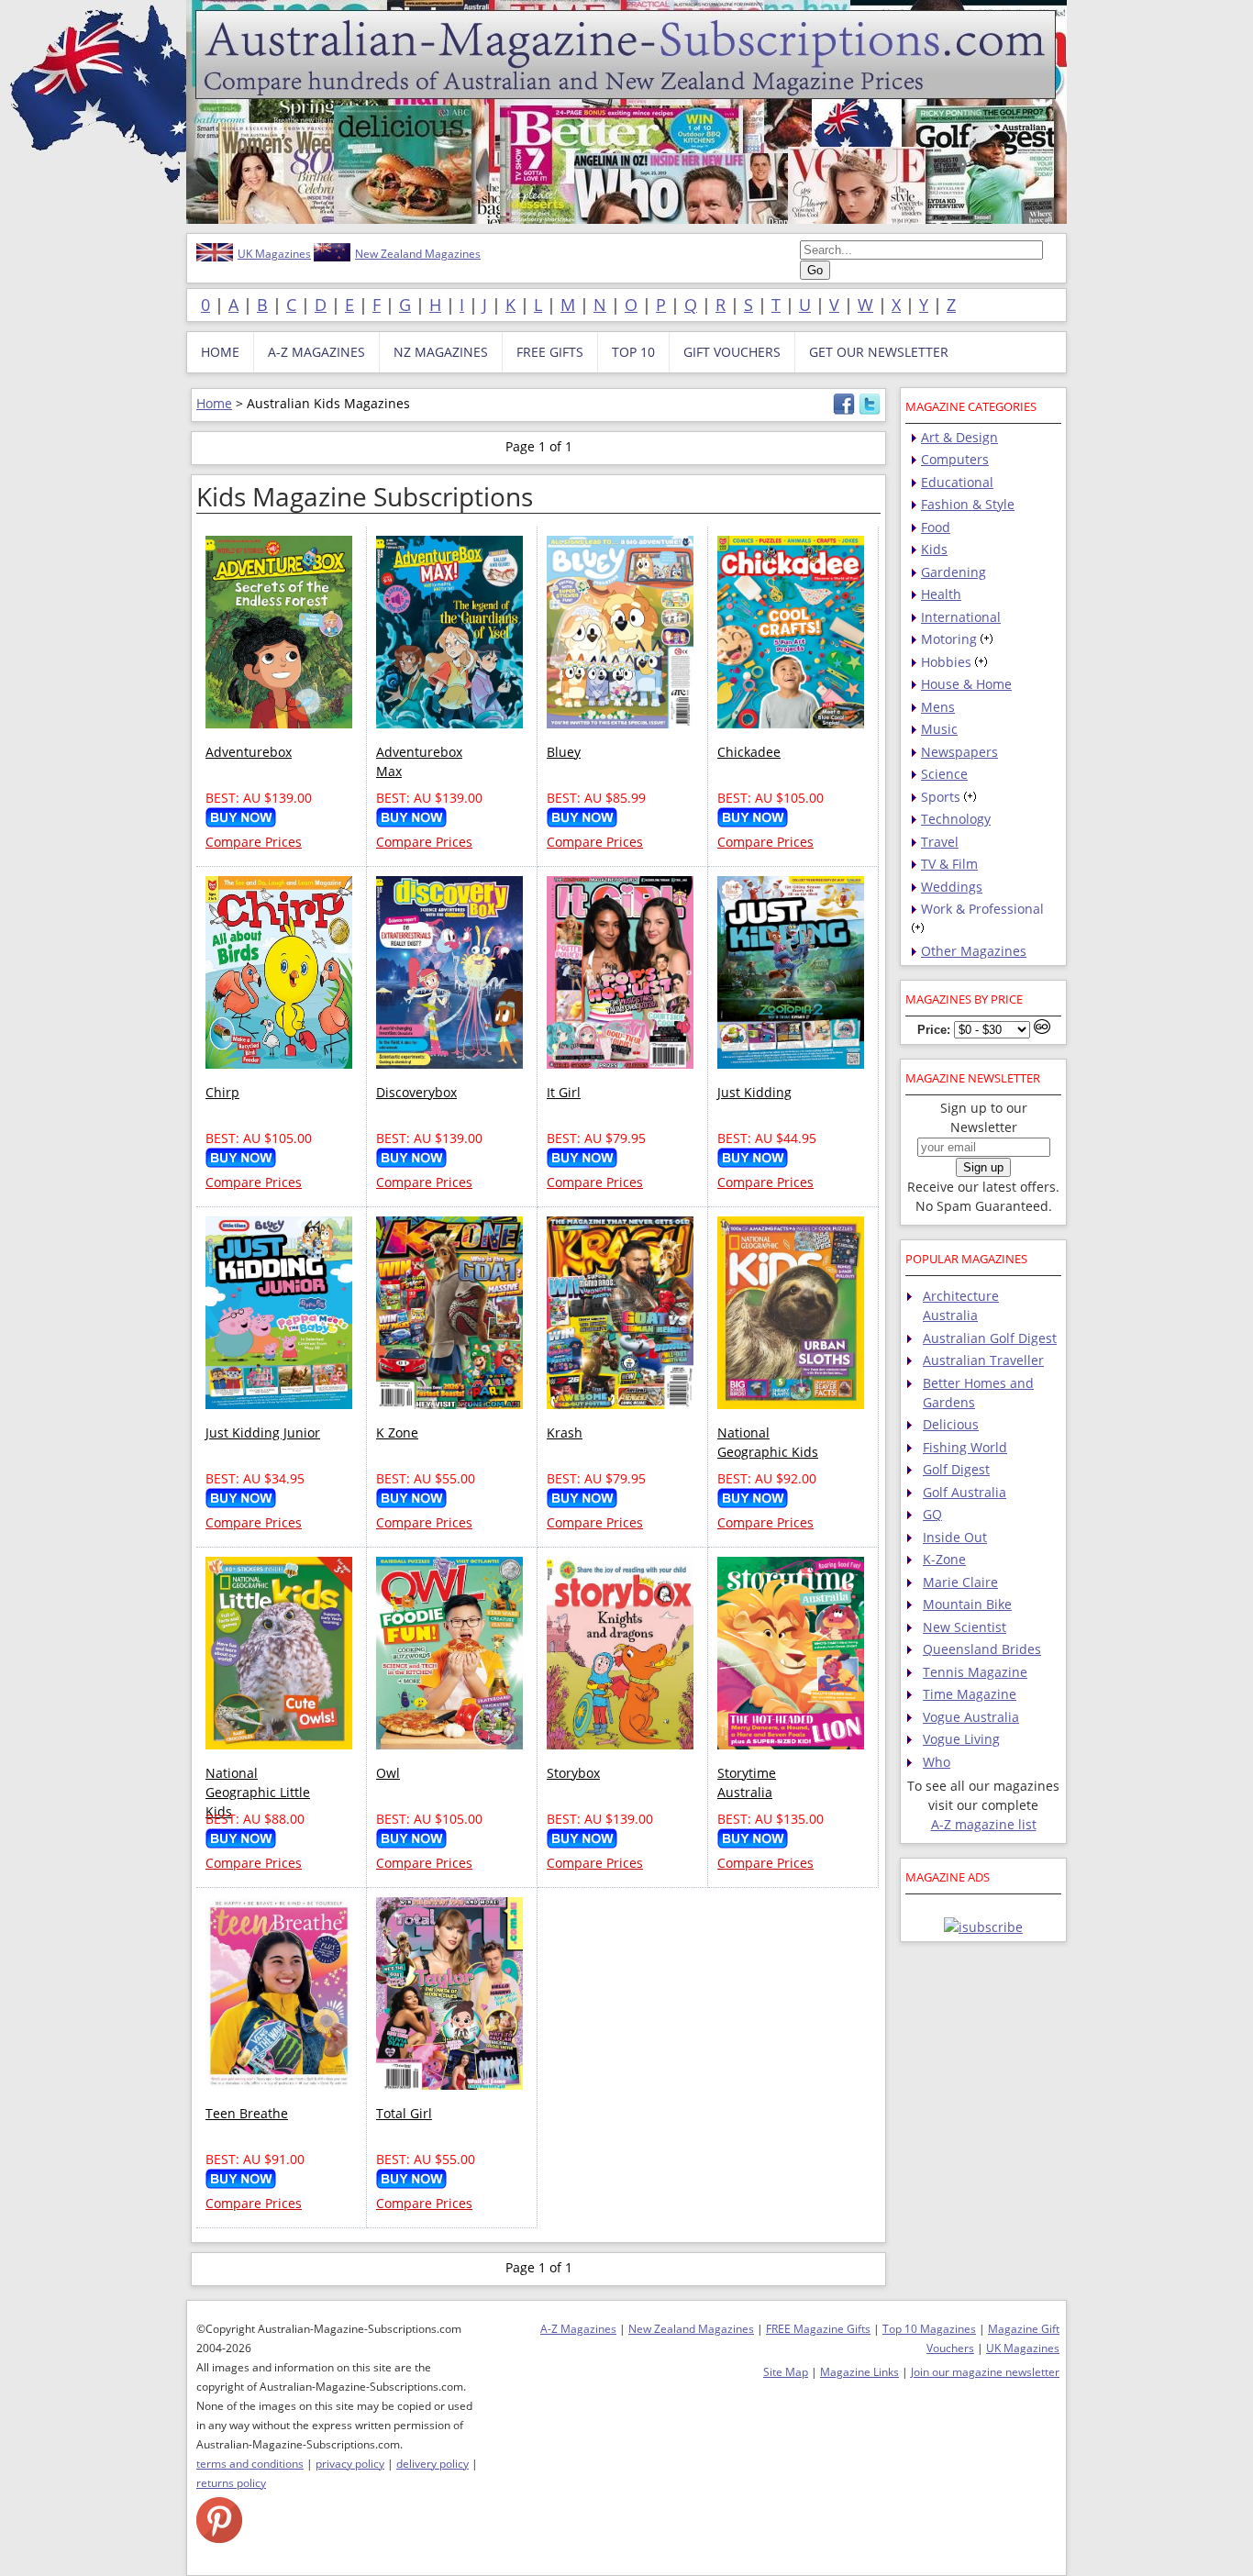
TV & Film (949, 864)
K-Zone (944, 1559)
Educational (957, 482)
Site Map (786, 2372)
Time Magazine (970, 1694)
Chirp (222, 1092)
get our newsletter (879, 352)
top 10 (633, 352)
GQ (932, 1514)
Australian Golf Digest (990, 1338)
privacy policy (350, 2464)
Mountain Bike (967, 1604)
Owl (388, 1773)
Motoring (949, 639)
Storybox (573, 1773)
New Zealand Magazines (418, 254)
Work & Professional (982, 909)
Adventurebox (249, 752)
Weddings (952, 887)
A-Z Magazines (578, 2329)
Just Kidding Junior (263, 1432)
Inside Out (955, 1537)
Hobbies (946, 662)
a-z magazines (316, 352)
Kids (934, 549)
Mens (938, 707)
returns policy (231, 2483)
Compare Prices (254, 842)
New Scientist (965, 1627)
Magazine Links (859, 2372)
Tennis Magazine (975, 1672)
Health (941, 594)
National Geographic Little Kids (258, 1792)
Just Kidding (754, 1092)
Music (939, 729)
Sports (941, 797)
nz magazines (441, 352)
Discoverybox (416, 1092)
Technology (956, 819)
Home (214, 403)
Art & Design (959, 437)
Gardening (954, 572)
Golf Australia (965, 1492)
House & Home (966, 684)
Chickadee (749, 752)
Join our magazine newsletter (985, 2372)
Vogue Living (961, 1739)
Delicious (951, 1424)
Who (937, 1762)
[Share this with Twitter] (870, 411)
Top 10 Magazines (929, 2329)
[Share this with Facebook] (844, 411)
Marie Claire (960, 1582)
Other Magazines (974, 951)
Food (936, 527)
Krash (565, 1432)
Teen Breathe (247, 2113)
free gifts (550, 352)
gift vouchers (732, 352)
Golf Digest (956, 1469)
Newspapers (959, 752)
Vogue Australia (971, 1717)
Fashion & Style (968, 504)
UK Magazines (274, 254)
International (961, 617)
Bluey (564, 752)
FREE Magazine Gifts (818, 2329)
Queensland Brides (982, 1649)
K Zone (397, 1432)
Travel (940, 842)
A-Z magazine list (984, 1824)
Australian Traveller (983, 1360)
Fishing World (965, 1447)
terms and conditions (250, 2464)
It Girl (564, 1092)
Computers (955, 459)
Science (944, 774)
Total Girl (404, 2113)
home (220, 352)
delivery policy (432, 2464)
